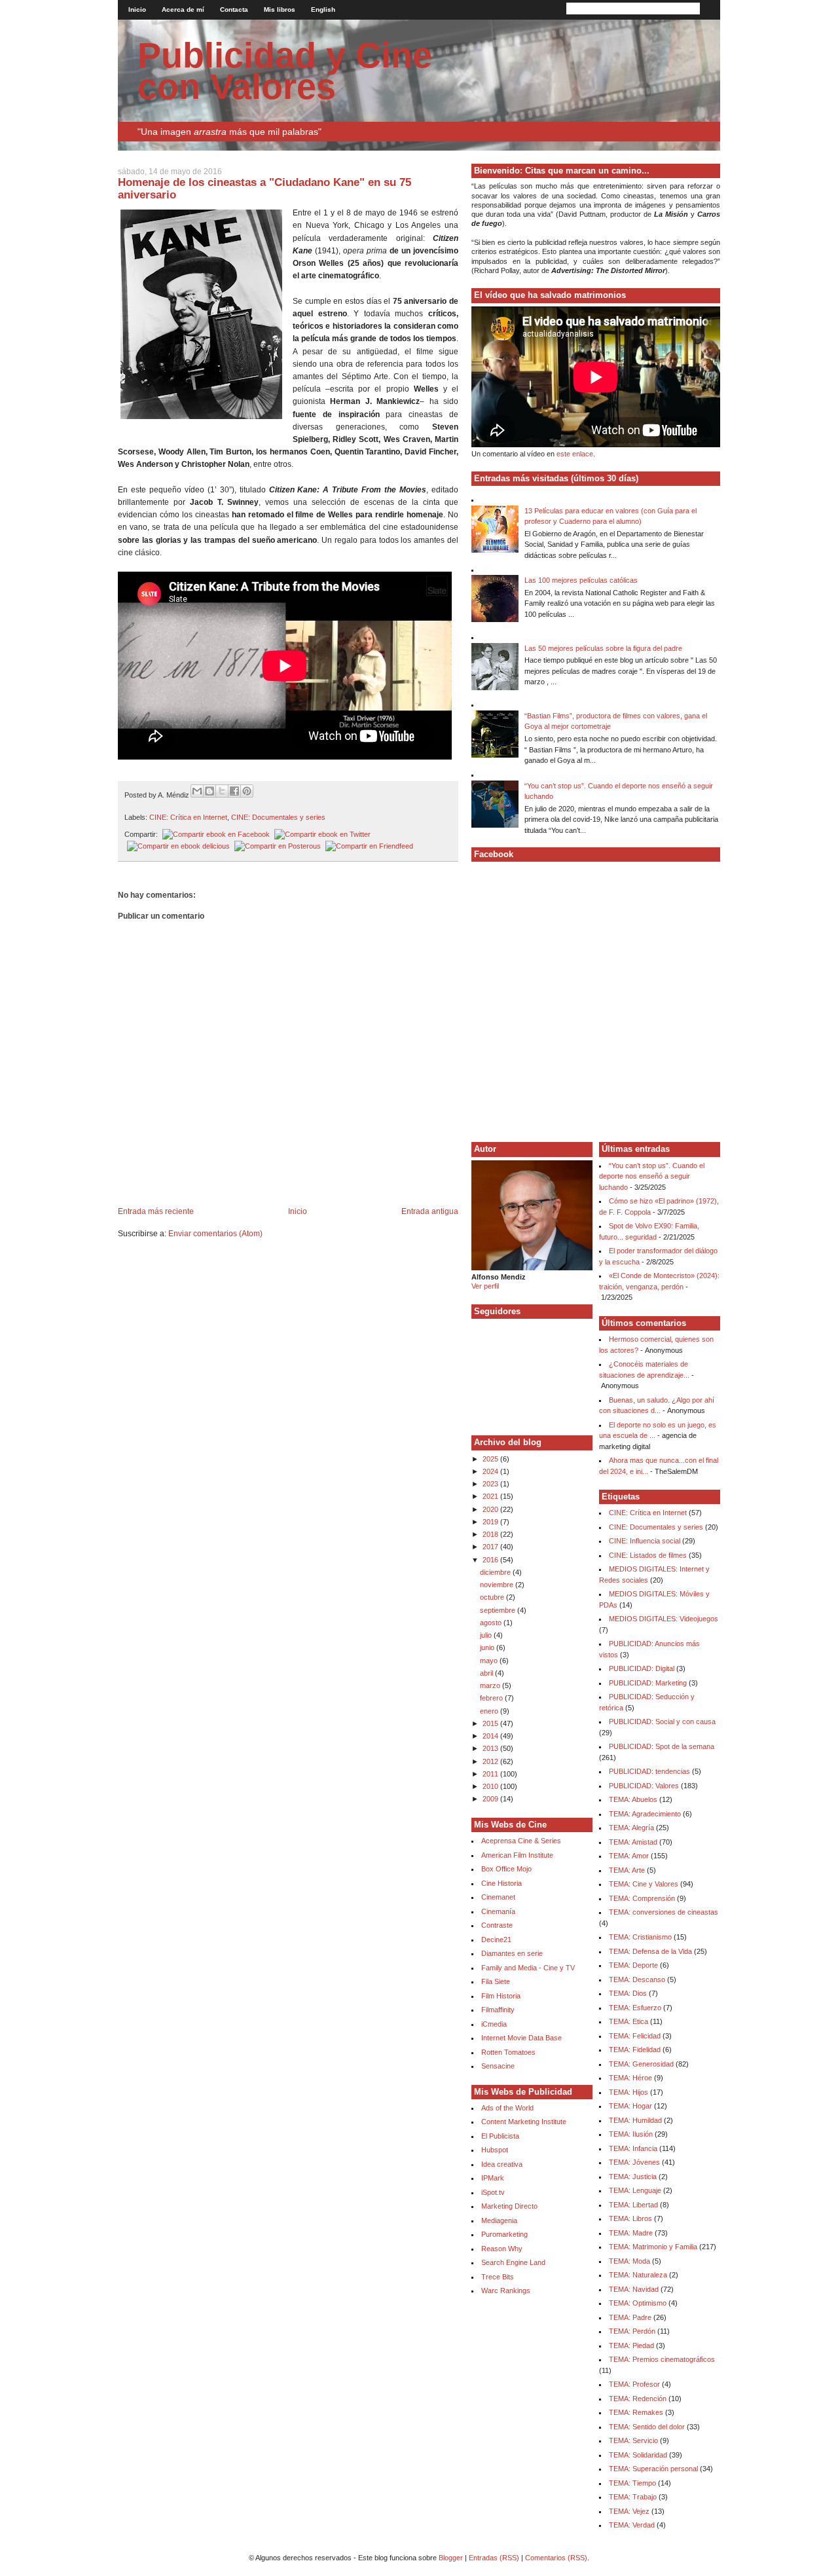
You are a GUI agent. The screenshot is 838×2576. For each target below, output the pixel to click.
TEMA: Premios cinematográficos (662, 2359)
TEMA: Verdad (632, 2525)
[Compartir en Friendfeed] (368, 846)
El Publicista (500, 2136)
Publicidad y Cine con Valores (285, 71)
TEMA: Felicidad (635, 2036)
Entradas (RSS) (494, 2558)
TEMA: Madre (631, 2233)
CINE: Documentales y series (278, 817)
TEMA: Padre (630, 2317)
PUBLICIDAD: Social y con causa (662, 1721)
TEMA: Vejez (629, 2511)
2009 (491, 1799)
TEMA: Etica (628, 2021)
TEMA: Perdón (632, 2331)
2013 (491, 1748)
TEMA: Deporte (633, 1965)
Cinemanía (498, 1911)
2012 (491, 1761)
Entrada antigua (430, 1211)
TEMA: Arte (627, 1870)
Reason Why (502, 2249)
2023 (491, 1484)
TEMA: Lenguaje (635, 2190)
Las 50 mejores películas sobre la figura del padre (603, 648)
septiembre (499, 1610)
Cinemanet (498, 1897)
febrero (492, 1698)
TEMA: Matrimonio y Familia (653, 2247)
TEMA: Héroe (630, 2078)
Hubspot (495, 2150)
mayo (490, 1661)
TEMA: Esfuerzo (635, 2008)
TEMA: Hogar (630, 2106)
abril (487, 1673)
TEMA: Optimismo (638, 2303)
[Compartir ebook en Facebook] (215, 834)
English (323, 9)
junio (488, 1647)
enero (490, 1711)
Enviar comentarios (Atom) (215, 1234)
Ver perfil (485, 1286)
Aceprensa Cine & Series (521, 1841)
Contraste (497, 1925)
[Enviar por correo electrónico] (197, 791)
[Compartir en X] (222, 791)
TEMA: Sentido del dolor (647, 2427)
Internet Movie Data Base (521, 2038)
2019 (491, 1522)
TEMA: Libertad (633, 2205)
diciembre (496, 1572)
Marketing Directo (509, 2206)
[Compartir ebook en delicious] (177, 846)
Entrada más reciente (156, 1211)
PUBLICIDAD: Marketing (648, 1683)
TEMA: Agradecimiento (645, 1814)
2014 (491, 1736)
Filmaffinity (498, 2010)
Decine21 (496, 1940)
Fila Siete (496, 1981)
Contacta (234, 9)
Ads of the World (507, 2108)
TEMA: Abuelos (633, 1799)
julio (487, 1635)
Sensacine (498, 2066)
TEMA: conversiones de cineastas (664, 1912)
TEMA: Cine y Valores (644, 1884)
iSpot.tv (493, 2192)
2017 (491, 1547)
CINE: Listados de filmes (648, 1555)
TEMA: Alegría (631, 1828)
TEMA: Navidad (634, 2289)
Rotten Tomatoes (508, 2052)
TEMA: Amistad (633, 1842)
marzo (491, 1685)
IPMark (493, 2178)
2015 (491, 1723)
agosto (492, 1623)
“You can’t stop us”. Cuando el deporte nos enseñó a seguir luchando (652, 1176)
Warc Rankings (506, 2291)
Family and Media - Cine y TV (528, 1968)
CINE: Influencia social (645, 1541)
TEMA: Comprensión (642, 1898)
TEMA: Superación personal (653, 2469)
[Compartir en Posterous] (276, 846)
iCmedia (494, 2024)
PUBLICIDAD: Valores (644, 1786)
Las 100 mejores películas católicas (581, 580)
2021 (491, 1496)
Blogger (451, 2558)
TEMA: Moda (629, 2261)
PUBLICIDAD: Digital (642, 1668)
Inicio (137, 9)
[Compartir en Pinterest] (247, 791)
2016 (491, 1560)
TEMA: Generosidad (641, 2064)
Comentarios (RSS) (556, 2558)
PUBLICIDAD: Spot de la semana (662, 1746)
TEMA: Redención (638, 2399)
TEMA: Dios (628, 1993)
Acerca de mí (183, 9)
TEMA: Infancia (633, 2148)
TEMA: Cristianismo (640, 1937)
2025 (491, 1459)
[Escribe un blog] (209, 791)
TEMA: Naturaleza (638, 2275)
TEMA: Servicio (633, 2440)
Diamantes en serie (512, 1953)
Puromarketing (504, 2234)
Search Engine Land (513, 2262)
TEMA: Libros (630, 2218)
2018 (491, 1534)
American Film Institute (517, 1855)
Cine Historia (501, 1883)
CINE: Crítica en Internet (188, 817)
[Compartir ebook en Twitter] (321, 834)
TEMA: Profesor (634, 2384)
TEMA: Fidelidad (635, 2050)
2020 (491, 1509)
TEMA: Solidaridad (638, 2455)
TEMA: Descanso (637, 1979)
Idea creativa (502, 2164)
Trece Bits (498, 2277)
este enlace (575, 454)
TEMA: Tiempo (632, 2483)
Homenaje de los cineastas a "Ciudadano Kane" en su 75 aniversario (264, 188)
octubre (493, 1597)
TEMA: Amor (629, 1856)
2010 (491, 1786)
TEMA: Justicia (633, 2177)
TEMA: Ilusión (631, 2134)
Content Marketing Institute (524, 2122)
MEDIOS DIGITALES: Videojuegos (664, 1619)
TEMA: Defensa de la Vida (650, 1951)
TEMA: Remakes (636, 2412)
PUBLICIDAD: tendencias (649, 1771)
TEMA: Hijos (628, 2092)
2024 (491, 1471)
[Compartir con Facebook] (234, 791)
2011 (491, 1774)
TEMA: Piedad (631, 2346)
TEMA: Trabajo (633, 2497)
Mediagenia (499, 2220)
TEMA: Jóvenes (634, 2162)
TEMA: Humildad (635, 2120)
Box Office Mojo (506, 1869)
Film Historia (501, 1996)
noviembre (498, 1585)
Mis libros (280, 9)
